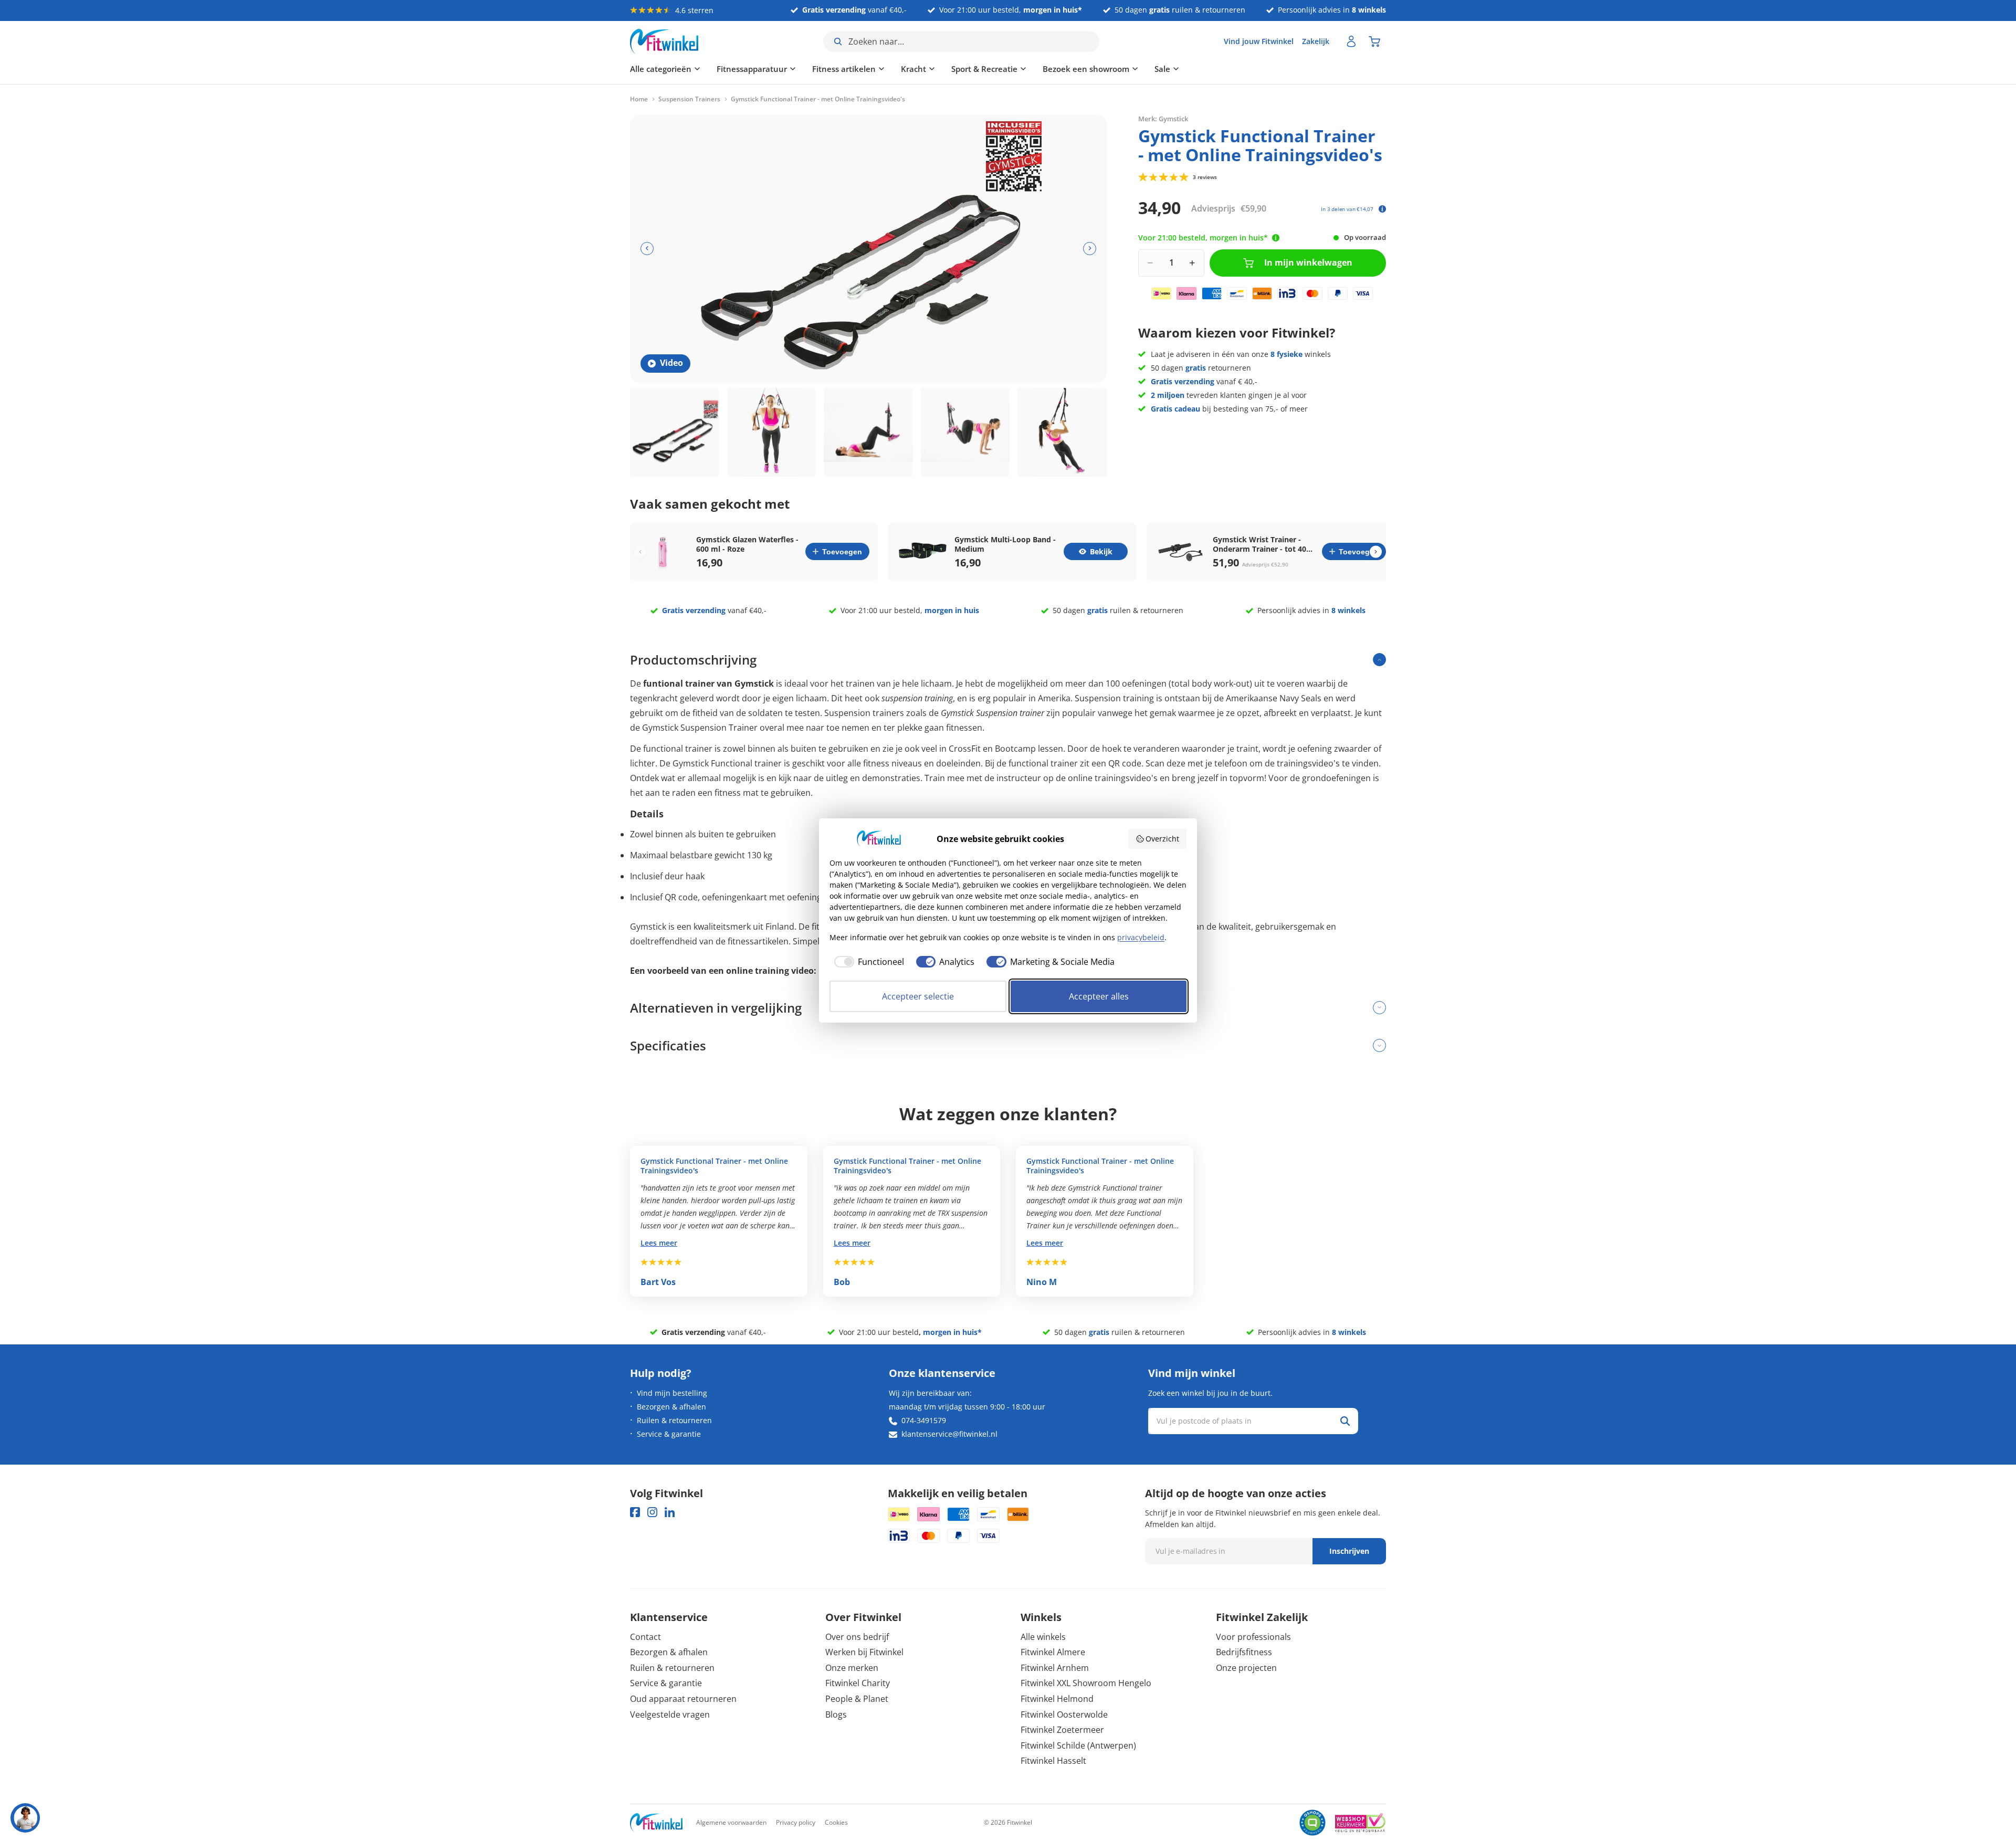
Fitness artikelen (844, 69)
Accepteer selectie (918, 996)
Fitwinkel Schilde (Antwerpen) (1078, 1745)
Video (671, 363)
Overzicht (1162, 839)
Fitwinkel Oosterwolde (1064, 1714)
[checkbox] (867, 962)
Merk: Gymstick (1163, 118)
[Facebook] (635, 1512)
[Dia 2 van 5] (772, 433)
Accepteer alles (1099, 996)
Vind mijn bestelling (672, 1393)
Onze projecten (1246, 1668)
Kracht (913, 69)
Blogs (836, 1714)
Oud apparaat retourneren (683, 1699)
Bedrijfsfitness (1244, 1652)
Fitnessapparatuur (752, 69)
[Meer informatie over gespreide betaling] (1382, 209)
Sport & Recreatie (984, 69)
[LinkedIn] (670, 1512)
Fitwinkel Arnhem (1055, 1668)
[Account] (1351, 41)
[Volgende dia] (1090, 249)
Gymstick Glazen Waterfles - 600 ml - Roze (747, 544)
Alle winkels (1043, 1637)
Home (639, 99)
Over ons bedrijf (857, 1637)
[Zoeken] (1345, 1421)
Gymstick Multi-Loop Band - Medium (1005, 544)
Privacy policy (796, 1822)
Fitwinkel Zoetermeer (1062, 1730)
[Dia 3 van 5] (868, 433)
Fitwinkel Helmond (1057, 1699)
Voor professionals (1253, 1637)
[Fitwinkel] (656, 1823)
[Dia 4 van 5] (965, 433)
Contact (645, 1637)
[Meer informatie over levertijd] (1276, 238)
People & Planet (857, 1699)
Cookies (836, 1822)
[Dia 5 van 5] (1062, 433)
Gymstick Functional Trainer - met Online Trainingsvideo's (714, 1166)
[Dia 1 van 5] (675, 433)
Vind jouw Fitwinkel (1259, 41)
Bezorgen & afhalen (671, 1407)
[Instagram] (652, 1512)
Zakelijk (1316, 41)
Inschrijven (1349, 1551)
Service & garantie (669, 1434)
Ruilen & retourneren (674, 1420)
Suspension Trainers (689, 99)
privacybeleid (1141, 937)
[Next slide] (1376, 551)
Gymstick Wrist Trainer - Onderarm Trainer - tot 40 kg (1259, 544)
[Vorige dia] (647, 249)
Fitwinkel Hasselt (1053, 1761)
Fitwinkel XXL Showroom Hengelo (1086, 1683)
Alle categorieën (661, 69)
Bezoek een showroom (1086, 69)
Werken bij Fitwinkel (864, 1652)
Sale (1162, 69)
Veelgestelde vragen (670, 1714)
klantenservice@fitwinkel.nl (949, 1434)
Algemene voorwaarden (731, 1822)
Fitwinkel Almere (1053, 1652)
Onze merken (852, 1668)
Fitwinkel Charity (858, 1683)
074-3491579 (924, 1420)
